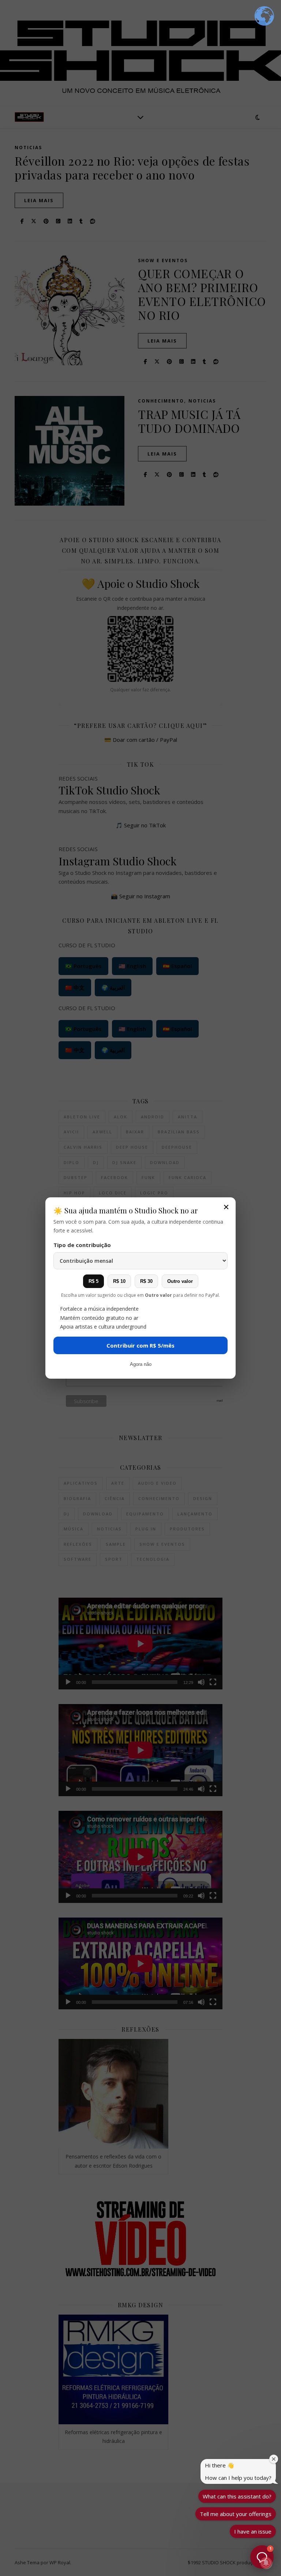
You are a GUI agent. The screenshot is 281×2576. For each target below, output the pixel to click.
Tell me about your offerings (236, 2514)
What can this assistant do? (237, 2496)
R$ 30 (146, 1281)
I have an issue (253, 2531)
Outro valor (180, 1281)
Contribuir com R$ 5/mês (140, 1345)
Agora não (141, 1364)
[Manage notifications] (266, 2563)
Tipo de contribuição (82, 1245)
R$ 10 (119, 1281)
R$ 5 (93, 1281)
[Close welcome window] (274, 2459)
